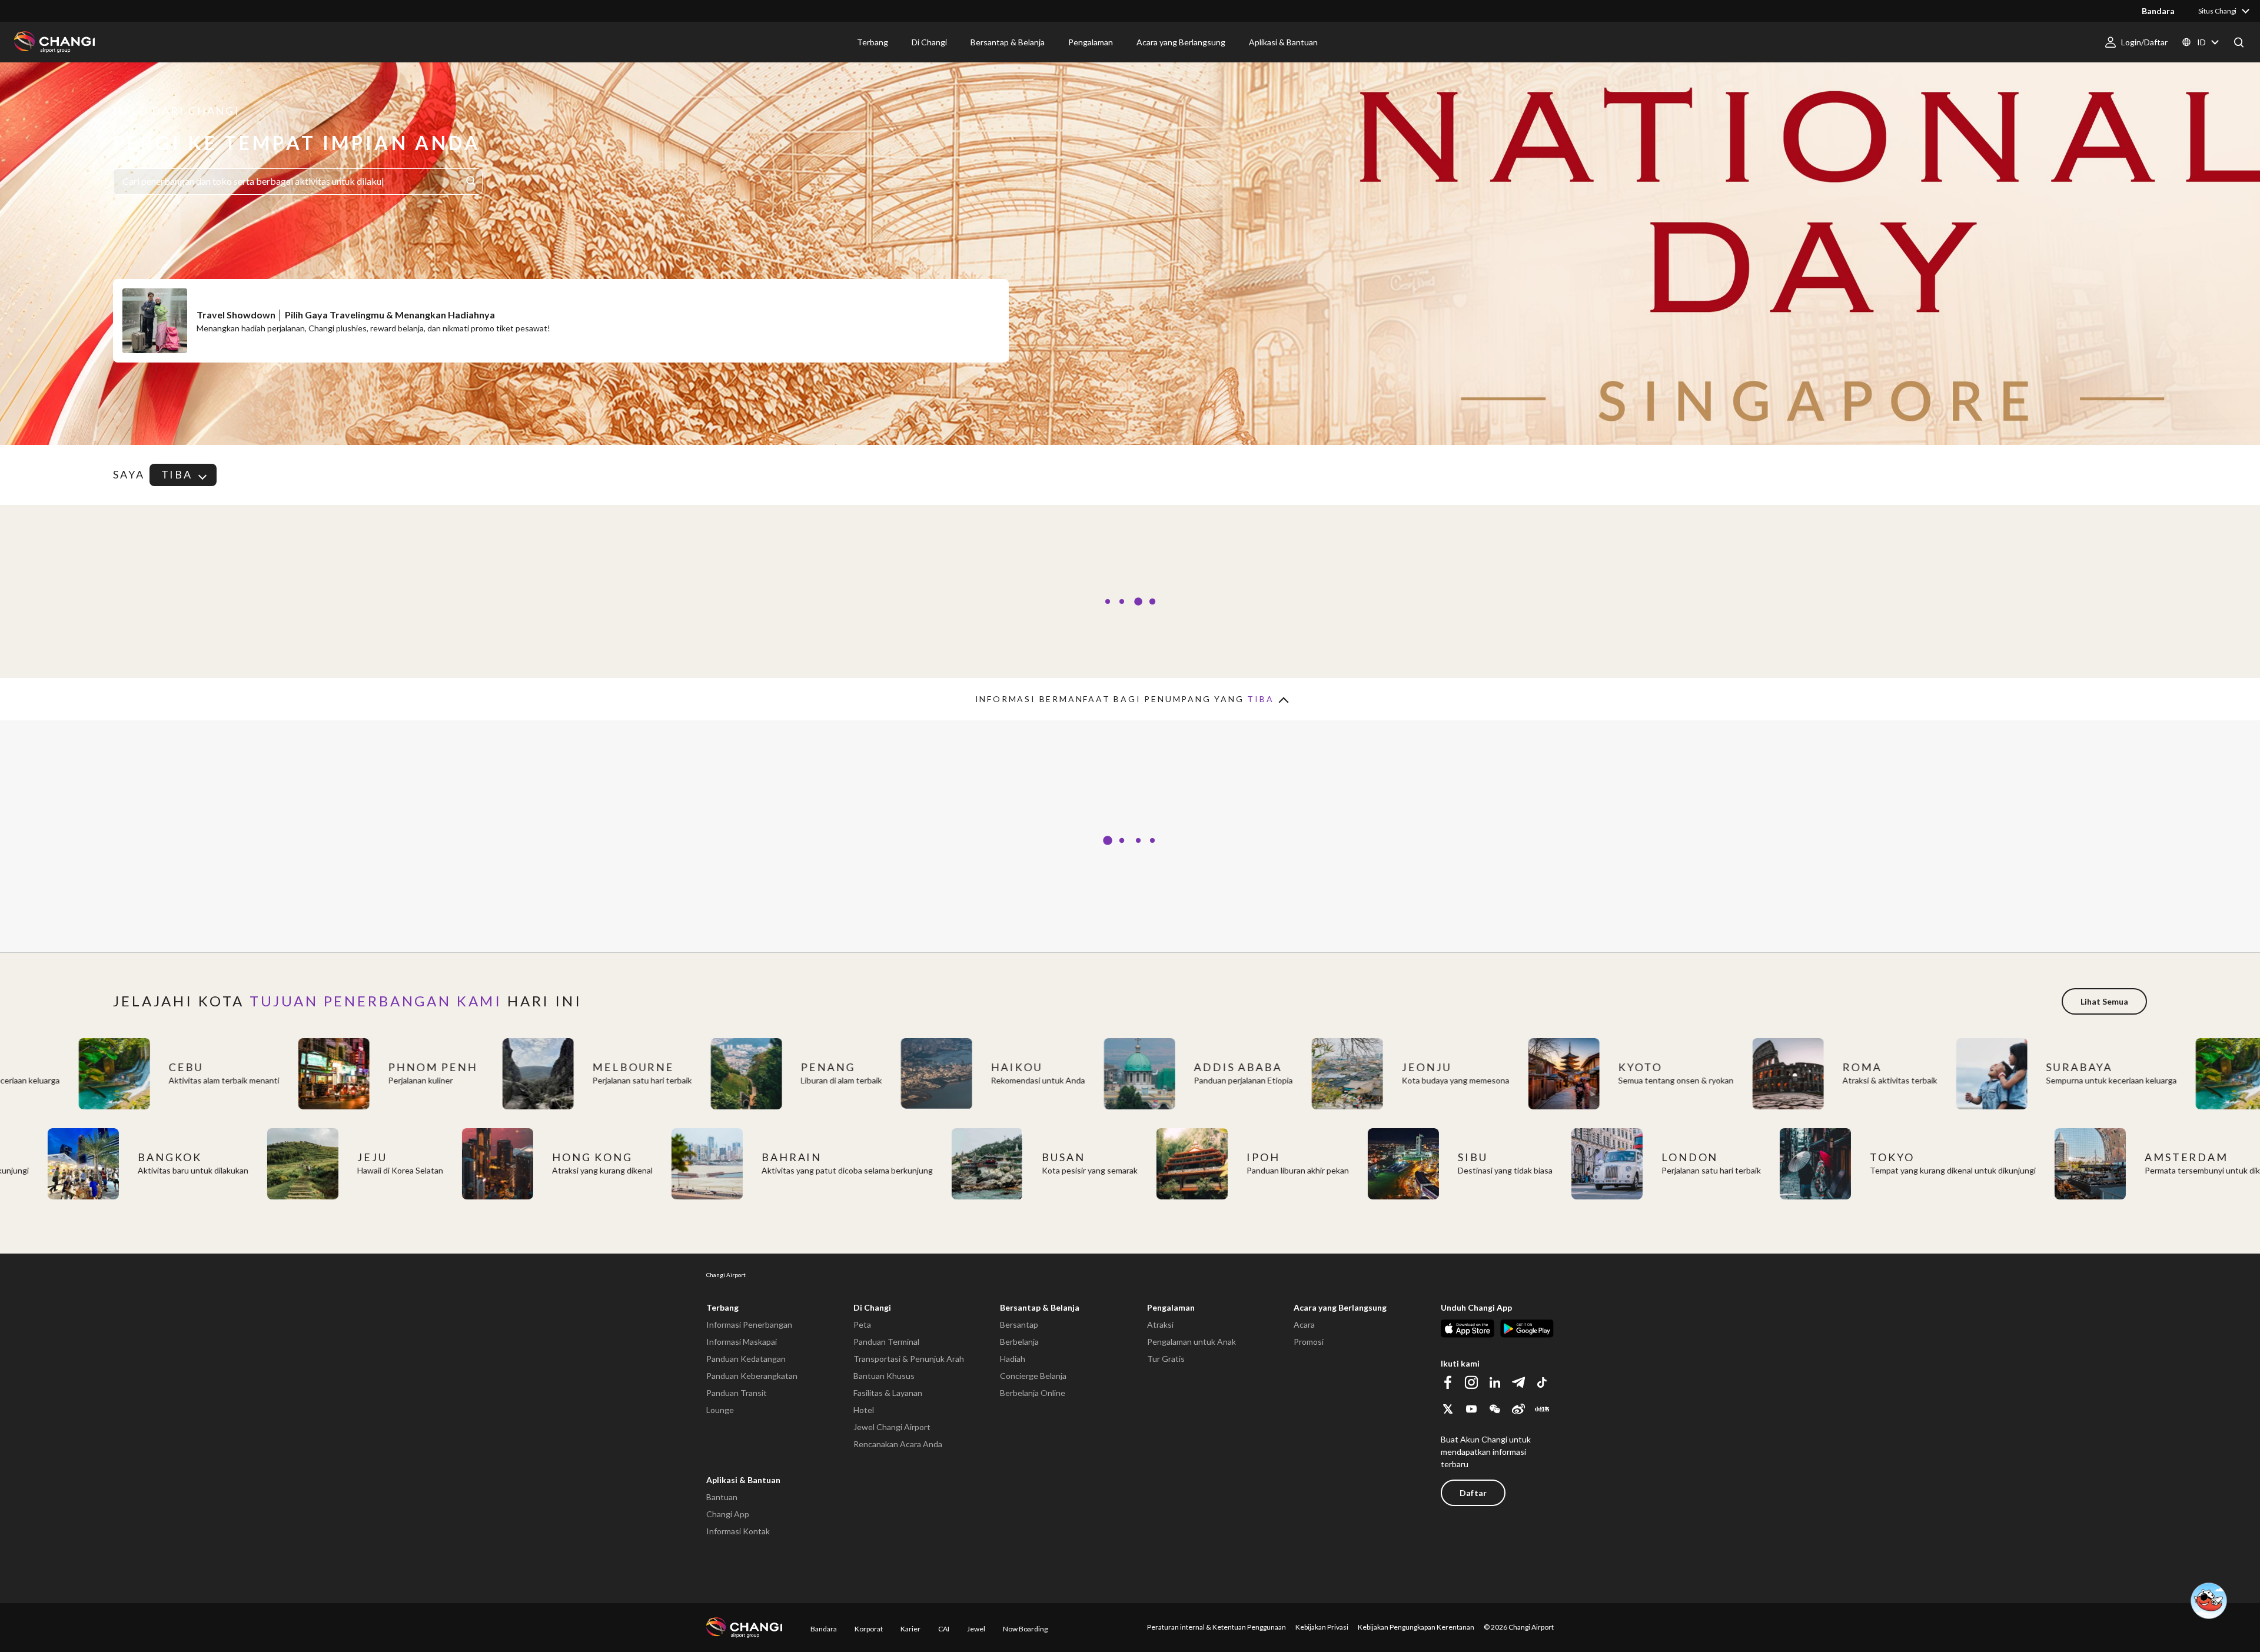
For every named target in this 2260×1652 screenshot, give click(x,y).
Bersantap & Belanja (1040, 1307)
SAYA (129, 475)
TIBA (177, 474)
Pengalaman (1171, 1307)
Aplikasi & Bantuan (743, 1480)
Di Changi (872, 1307)
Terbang (722, 1307)
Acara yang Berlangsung (1340, 1307)
